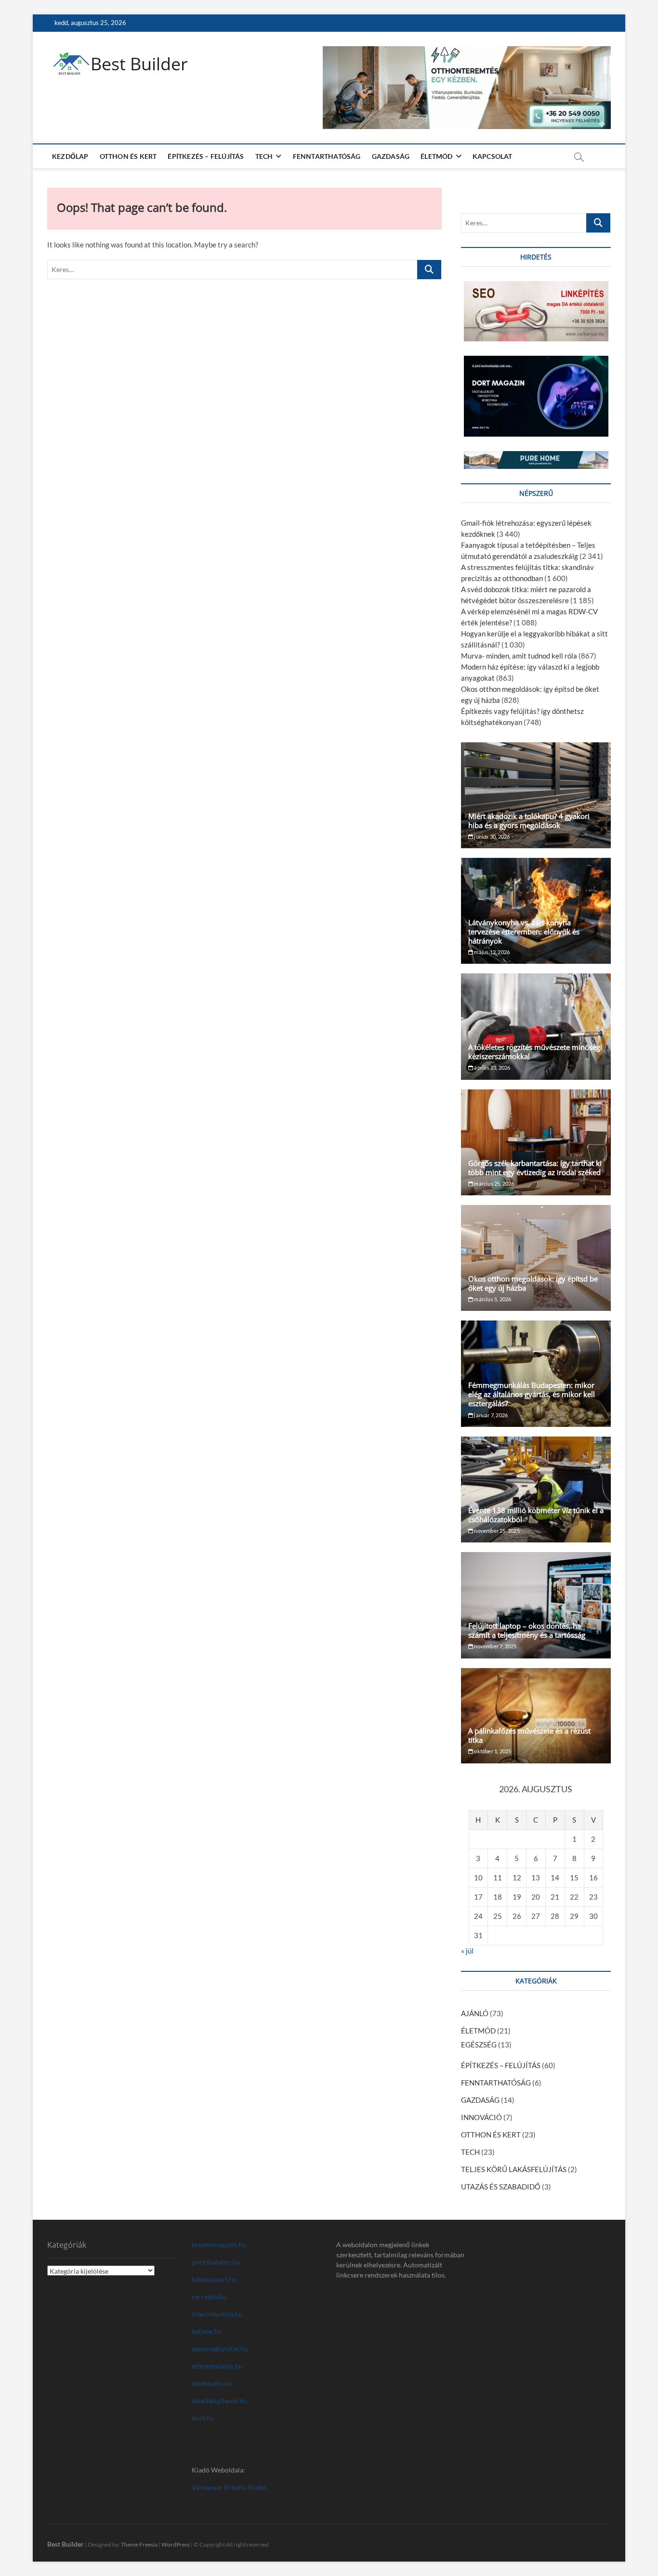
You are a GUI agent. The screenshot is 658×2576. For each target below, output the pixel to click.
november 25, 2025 (496, 1531)
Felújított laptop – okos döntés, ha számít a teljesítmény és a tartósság (527, 1630)
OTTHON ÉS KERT (128, 156)
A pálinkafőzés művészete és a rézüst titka (529, 1735)
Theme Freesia (139, 2544)
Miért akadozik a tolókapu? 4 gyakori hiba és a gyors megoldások (529, 821)
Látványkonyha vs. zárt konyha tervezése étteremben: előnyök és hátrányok (524, 932)
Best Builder (139, 64)
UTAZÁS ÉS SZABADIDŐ (501, 2187)
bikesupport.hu (214, 2279)
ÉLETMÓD (436, 156)
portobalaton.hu (216, 2262)
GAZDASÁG (391, 156)
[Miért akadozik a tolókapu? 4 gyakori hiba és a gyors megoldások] (536, 795)
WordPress (176, 2544)
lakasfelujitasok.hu (219, 2401)
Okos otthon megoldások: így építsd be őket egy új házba (533, 1283)
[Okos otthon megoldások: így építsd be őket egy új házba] (536, 1258)
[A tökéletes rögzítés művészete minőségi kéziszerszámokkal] (536, 1026)
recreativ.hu (210, 2297)
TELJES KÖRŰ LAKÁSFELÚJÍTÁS (514, 2169)
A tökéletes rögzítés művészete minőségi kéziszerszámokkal (535, 1052)
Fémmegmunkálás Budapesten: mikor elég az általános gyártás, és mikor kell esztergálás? (532, 1394)
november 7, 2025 (495, 1646)
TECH (264, 156)
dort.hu (203, 2418)
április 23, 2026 (492, 1068)
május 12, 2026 (491, 952)
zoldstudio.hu (212, 2383)
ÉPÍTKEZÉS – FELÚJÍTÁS (206, 156)
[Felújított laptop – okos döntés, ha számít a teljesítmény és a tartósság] (536, 1605)
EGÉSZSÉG (479, 2045)
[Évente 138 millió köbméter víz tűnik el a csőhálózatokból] (536, 1489)
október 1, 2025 (492, 1751)
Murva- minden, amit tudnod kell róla (519, 656)
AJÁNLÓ (475, 2013)
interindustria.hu (217, 2314)
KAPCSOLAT (493, 156)
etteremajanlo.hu (217, 2366)
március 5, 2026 (492, 1299)
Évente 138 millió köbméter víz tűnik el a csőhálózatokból (536, 1515)
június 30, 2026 (491, 836)
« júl (467, 1951)
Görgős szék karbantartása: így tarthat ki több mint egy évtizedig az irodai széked (535, 1168)
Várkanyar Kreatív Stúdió (229, 2487)
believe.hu (207, 2331)
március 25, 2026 (493, 1184)
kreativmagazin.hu (219, 2245)
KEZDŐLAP (70, 156)
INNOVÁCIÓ (481, 2117)
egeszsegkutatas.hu (220, 2349)
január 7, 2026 (490, 1415)
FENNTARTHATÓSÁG (327, 156)
